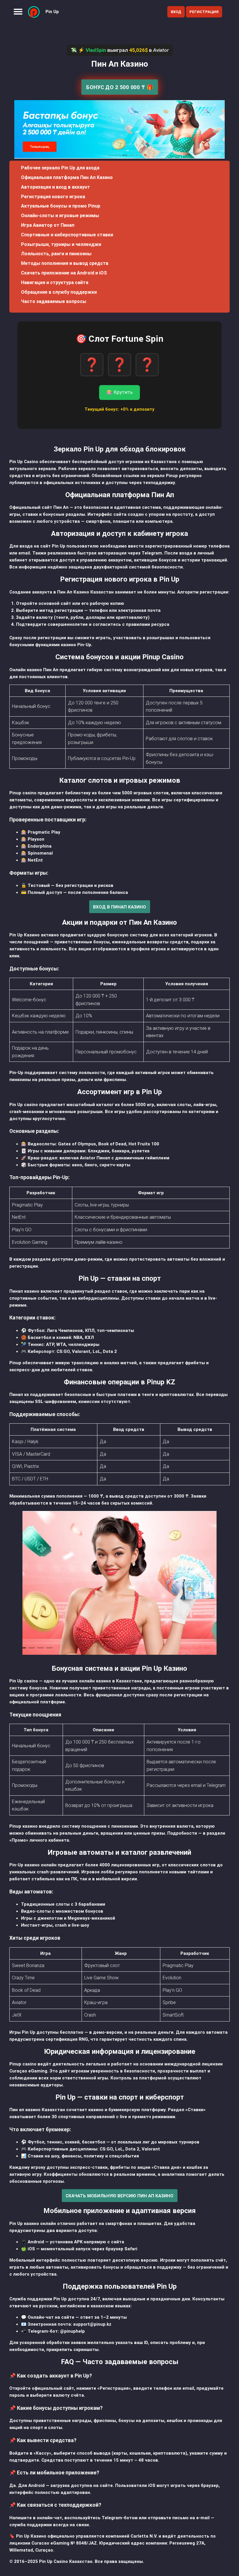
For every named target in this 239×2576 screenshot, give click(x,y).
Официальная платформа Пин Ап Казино (67, 177)
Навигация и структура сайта (55, 282)
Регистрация (204, 12)
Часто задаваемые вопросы (54, 301)
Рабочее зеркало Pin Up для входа (60, 168)
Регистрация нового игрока (53, 197)
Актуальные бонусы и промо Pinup (61, 206)
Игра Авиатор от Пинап (48, 225)
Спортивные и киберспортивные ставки (67, 235)
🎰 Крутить (119, 392)
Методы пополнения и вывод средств (65, 263)
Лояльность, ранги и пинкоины (56, 254)
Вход (176, 12)
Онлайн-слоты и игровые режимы (60, 216)
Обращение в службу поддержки (59, 292)
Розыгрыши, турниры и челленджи (61, 244)
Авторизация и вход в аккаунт (56, 187)
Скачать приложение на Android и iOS (64, 273)
